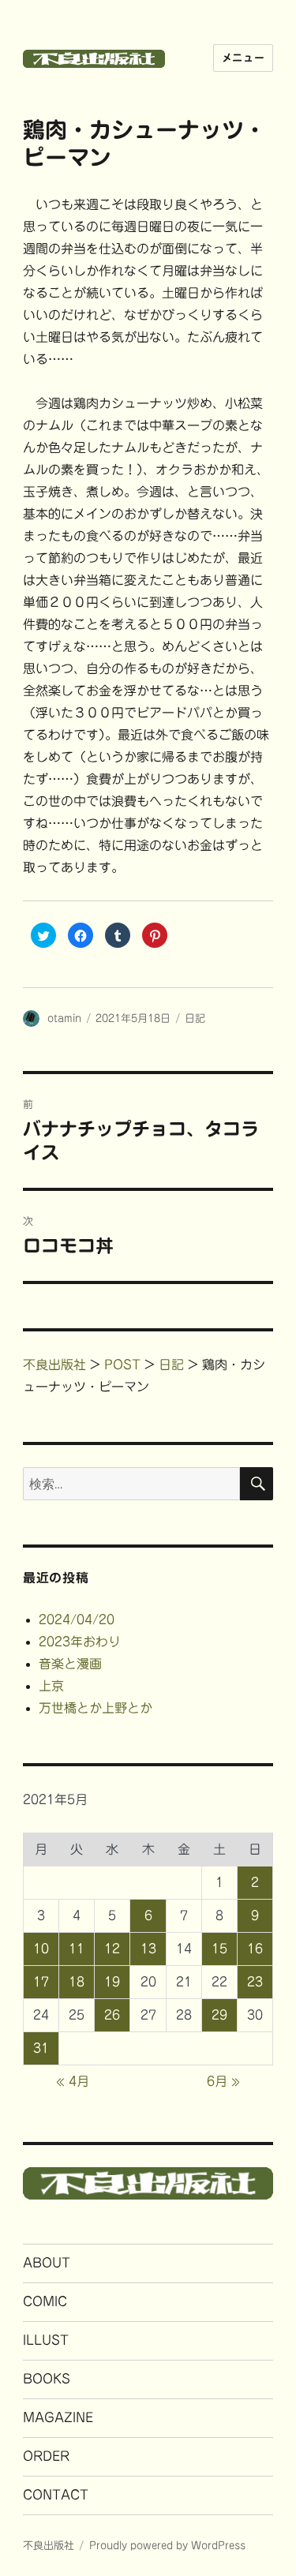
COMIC (45, 2301)
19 (112, 1982)
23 (255, 1982)
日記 (195, 1018)
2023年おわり (80, 1642)
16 (255, 1949)
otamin (64, 1018)
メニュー (243, 58)
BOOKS (47, 2379)
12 (112, 1949)
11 (77, 1949)
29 (219, 2015)
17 (41, 1982)
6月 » (223, 2081)
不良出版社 (49, 2546)
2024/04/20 (77, 1619)
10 (41, 1949)
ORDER (46, 2456)
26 (112, 2015)
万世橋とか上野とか (96, 1708)
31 (41, 2048)
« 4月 (73, 2081)
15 (219, 1949)
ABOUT (47, 2263)
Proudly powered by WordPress (167, 2546)
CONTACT (56, 2495)
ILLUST (46, 2340)
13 (148, 1949)
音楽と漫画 (70, 1664)
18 (77, 1982)
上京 (51, 1686)
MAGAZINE (58, 2417)
